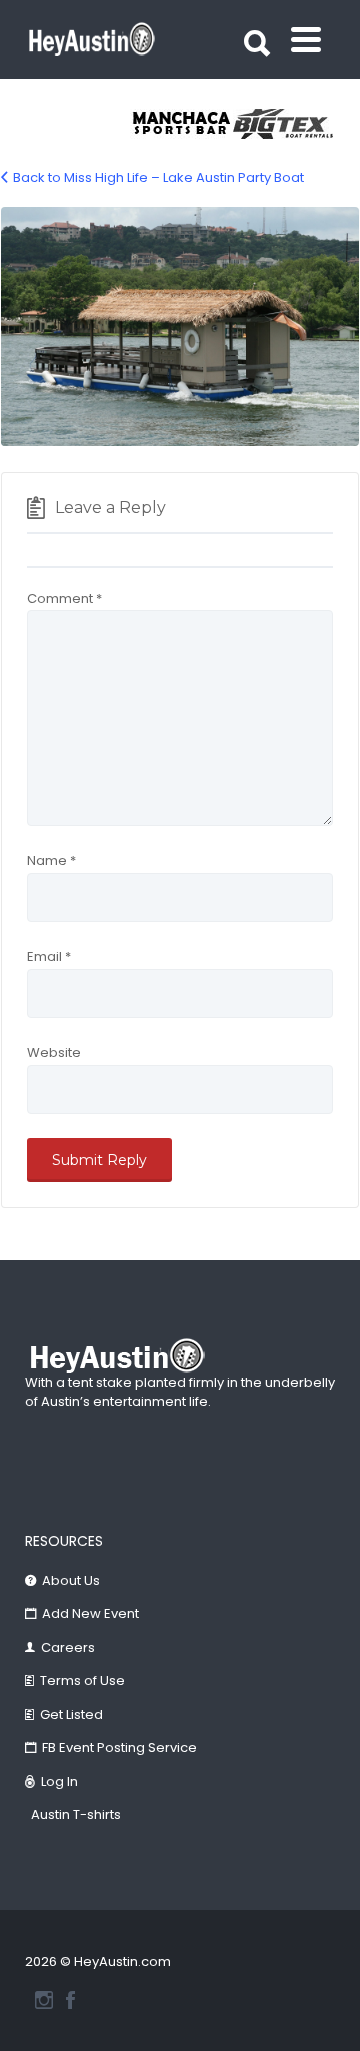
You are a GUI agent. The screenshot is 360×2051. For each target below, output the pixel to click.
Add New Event (90, 1613)
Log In (59, 1781)
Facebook (70, 2000)
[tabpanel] (181, 124)
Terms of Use (82, 1680)
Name (51, 860)
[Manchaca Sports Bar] (181, 124)
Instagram (44, 2000)
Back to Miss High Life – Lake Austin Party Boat (158, 177)
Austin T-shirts (76, 1814)
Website (54, 1052)
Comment (64, 598)
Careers (68, 1647)
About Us (71, 1580)
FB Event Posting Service (119, 1747)
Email (49, 956)
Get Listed (71, 1714)
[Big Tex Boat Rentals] (284, 124)
